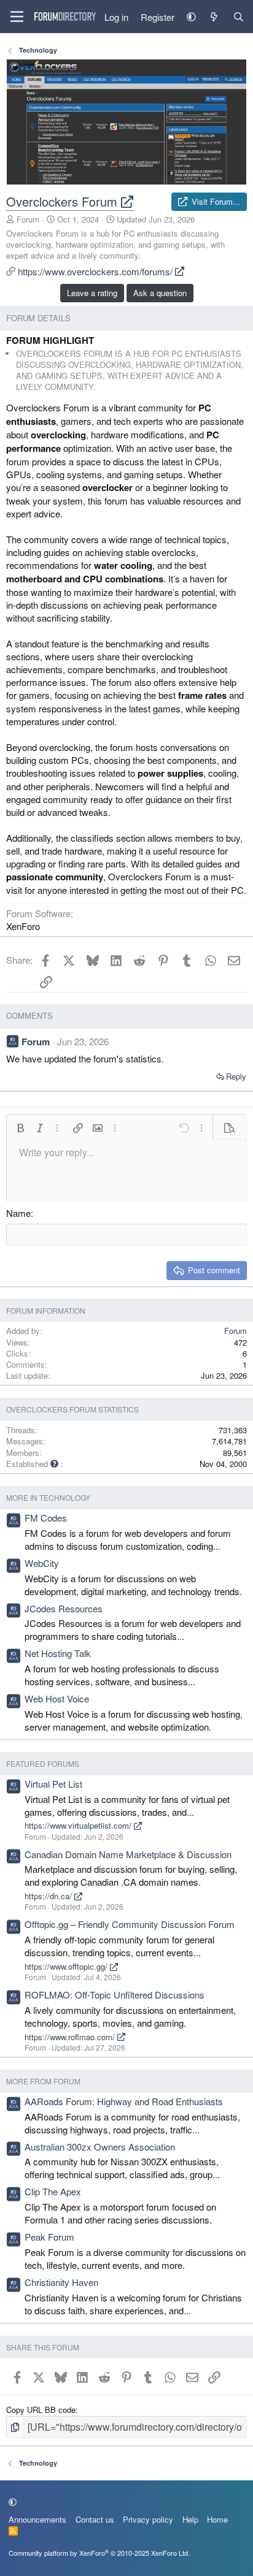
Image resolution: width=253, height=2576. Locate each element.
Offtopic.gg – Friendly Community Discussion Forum (130, 1924)
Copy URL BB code (41, 2410)
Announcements (37, 2519)
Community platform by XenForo (99, 2553)
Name (18, 1213)
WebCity (42, 1563)
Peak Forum (49, 2237)
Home (217, 2519)
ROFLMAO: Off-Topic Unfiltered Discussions (115, 1995)
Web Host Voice (57, 1698)
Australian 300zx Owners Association (100, 2147)
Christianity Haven (61, 2282)
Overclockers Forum (64, 201)
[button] (191, 17)
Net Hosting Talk (58, 1653)
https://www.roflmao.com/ (71, 2037)
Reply (236, 1076)
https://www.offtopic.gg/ (67, 1966)
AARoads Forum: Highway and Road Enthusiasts (124, 2101)
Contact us (95, 2519)
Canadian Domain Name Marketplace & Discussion (128, 1854)
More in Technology (48, 1497)
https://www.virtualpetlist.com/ (79, 1825)
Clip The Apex (53, 2191)
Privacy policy (148, 2519)
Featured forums (43, 1763)
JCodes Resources (64, 1608)
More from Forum (43, 2081)
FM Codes (46, 1518)
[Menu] (17, 17)
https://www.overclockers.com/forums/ (96, 271)
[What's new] (214, 17)
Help (190, 2519)
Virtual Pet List (53, 1784)
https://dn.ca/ (49, 1896)
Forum (28, 219)
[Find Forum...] (239, 17)
